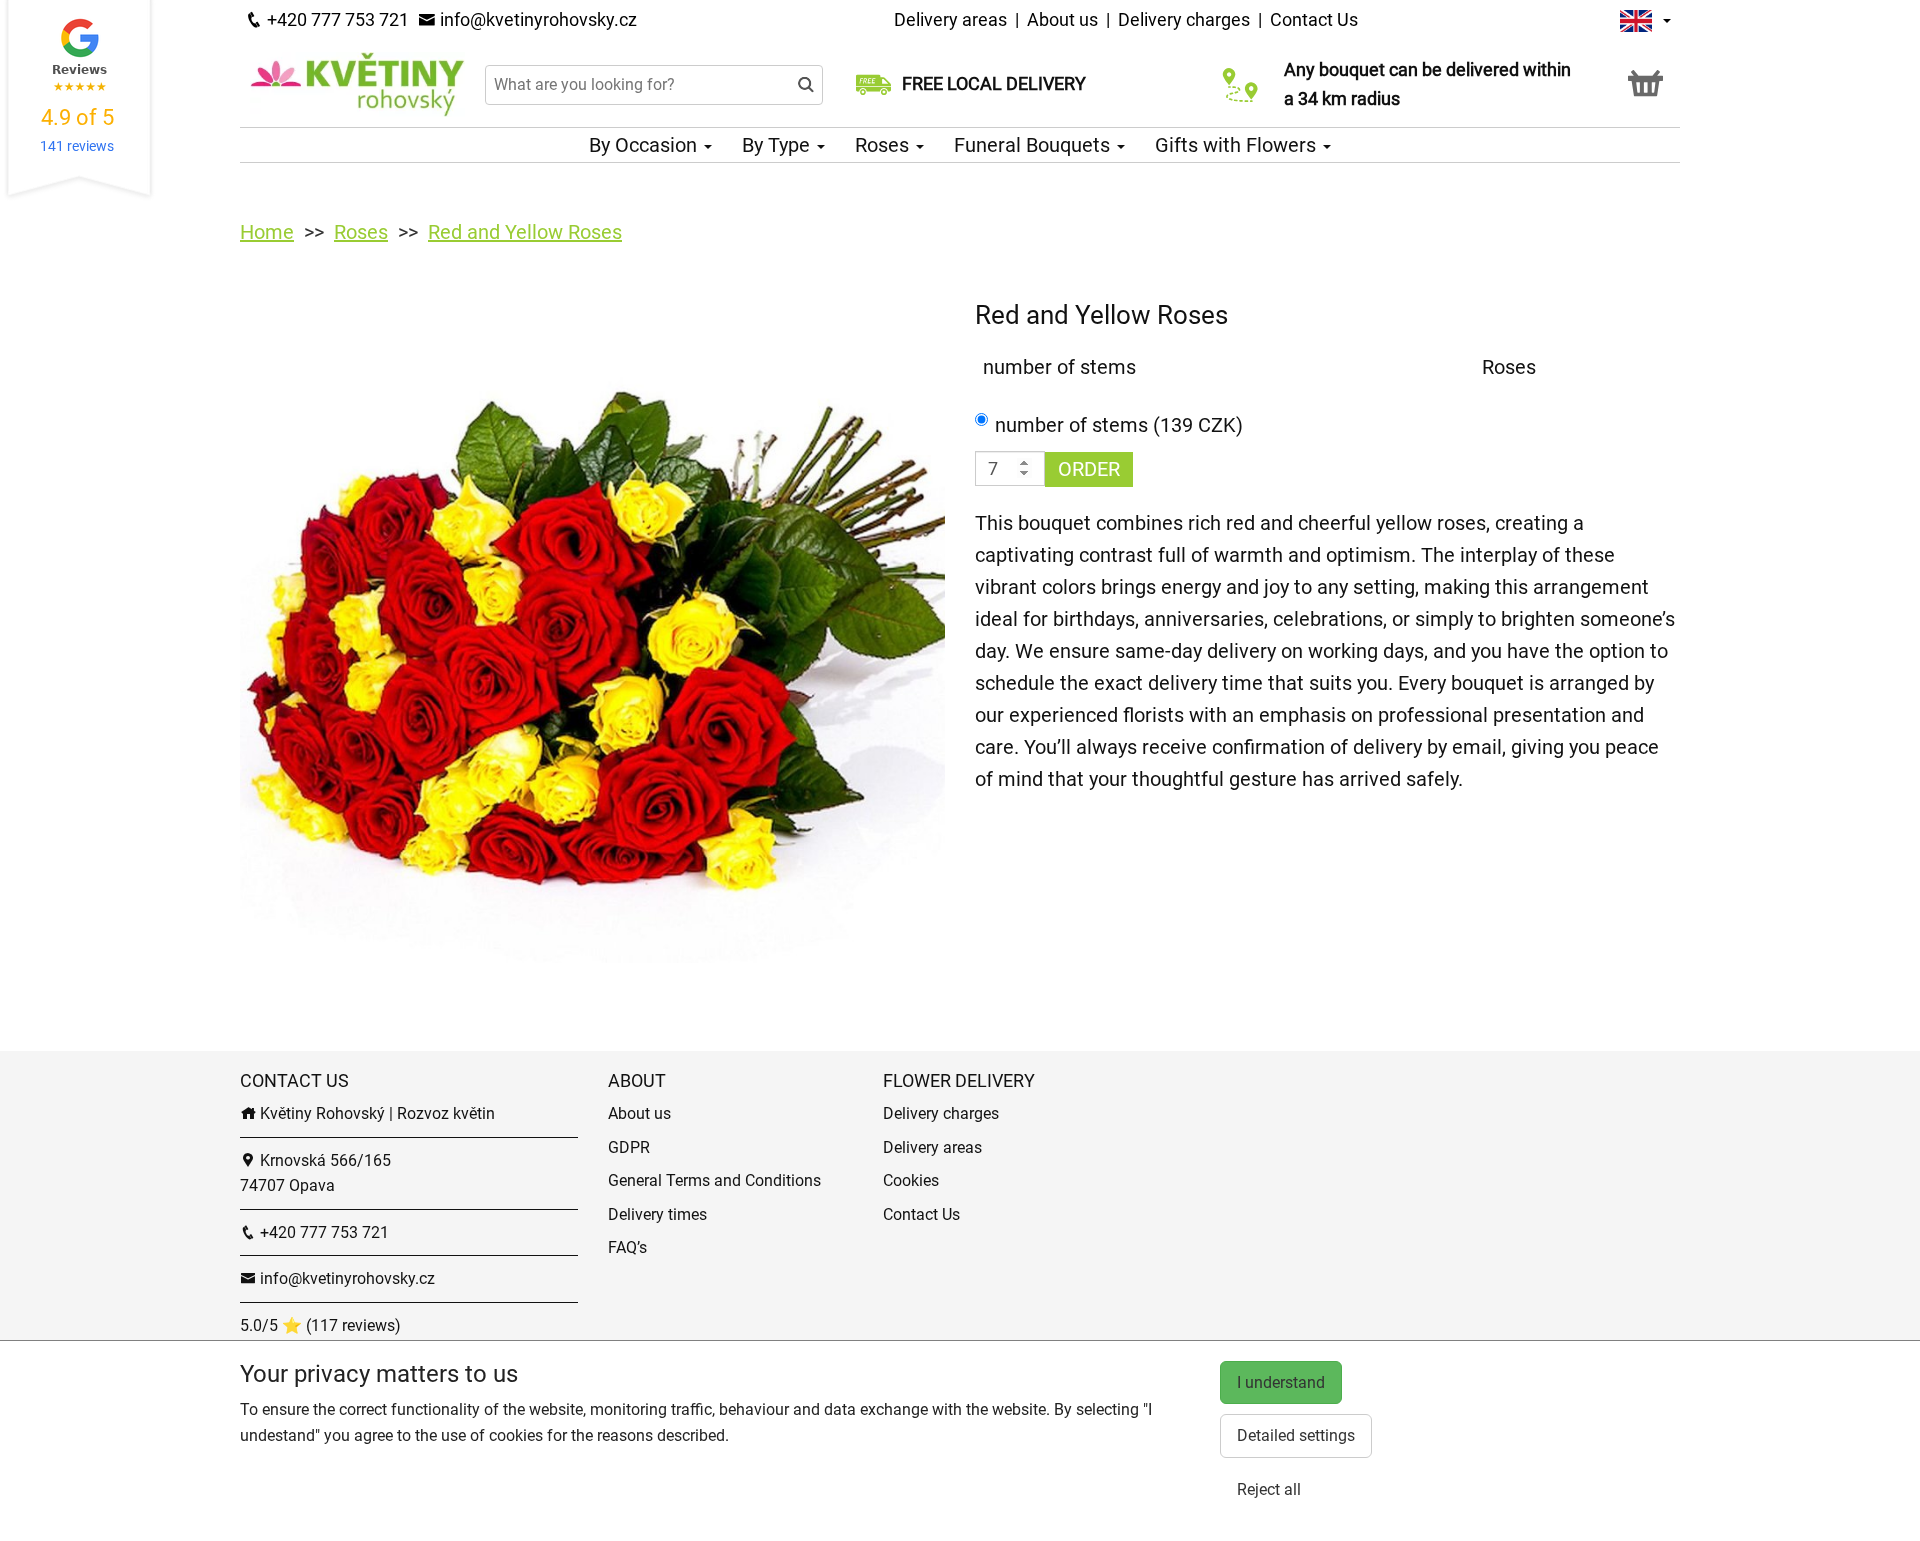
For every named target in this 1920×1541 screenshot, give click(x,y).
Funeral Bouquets (1034, 145)
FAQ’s (627, 1247)
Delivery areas (952, 19)
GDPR (629, 1147)
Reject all (1269, 1489)
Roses (884, 145)
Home (267, 232)
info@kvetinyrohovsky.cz (536, 19)
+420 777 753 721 (336, 19)
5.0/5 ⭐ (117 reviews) (320, 1325)
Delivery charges (1184, 19)
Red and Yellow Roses (525, 232)
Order (1089, 469)
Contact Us (1314, 19)
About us (1062, 19)
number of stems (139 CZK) (1119, 425)
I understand (1281, 1382)
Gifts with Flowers (1238, 145)
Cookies (911, 1180)
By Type (778, 145)
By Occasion (645, 145)
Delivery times (657, 1214)
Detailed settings (1296, 1435)
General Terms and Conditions (714, 1180)
